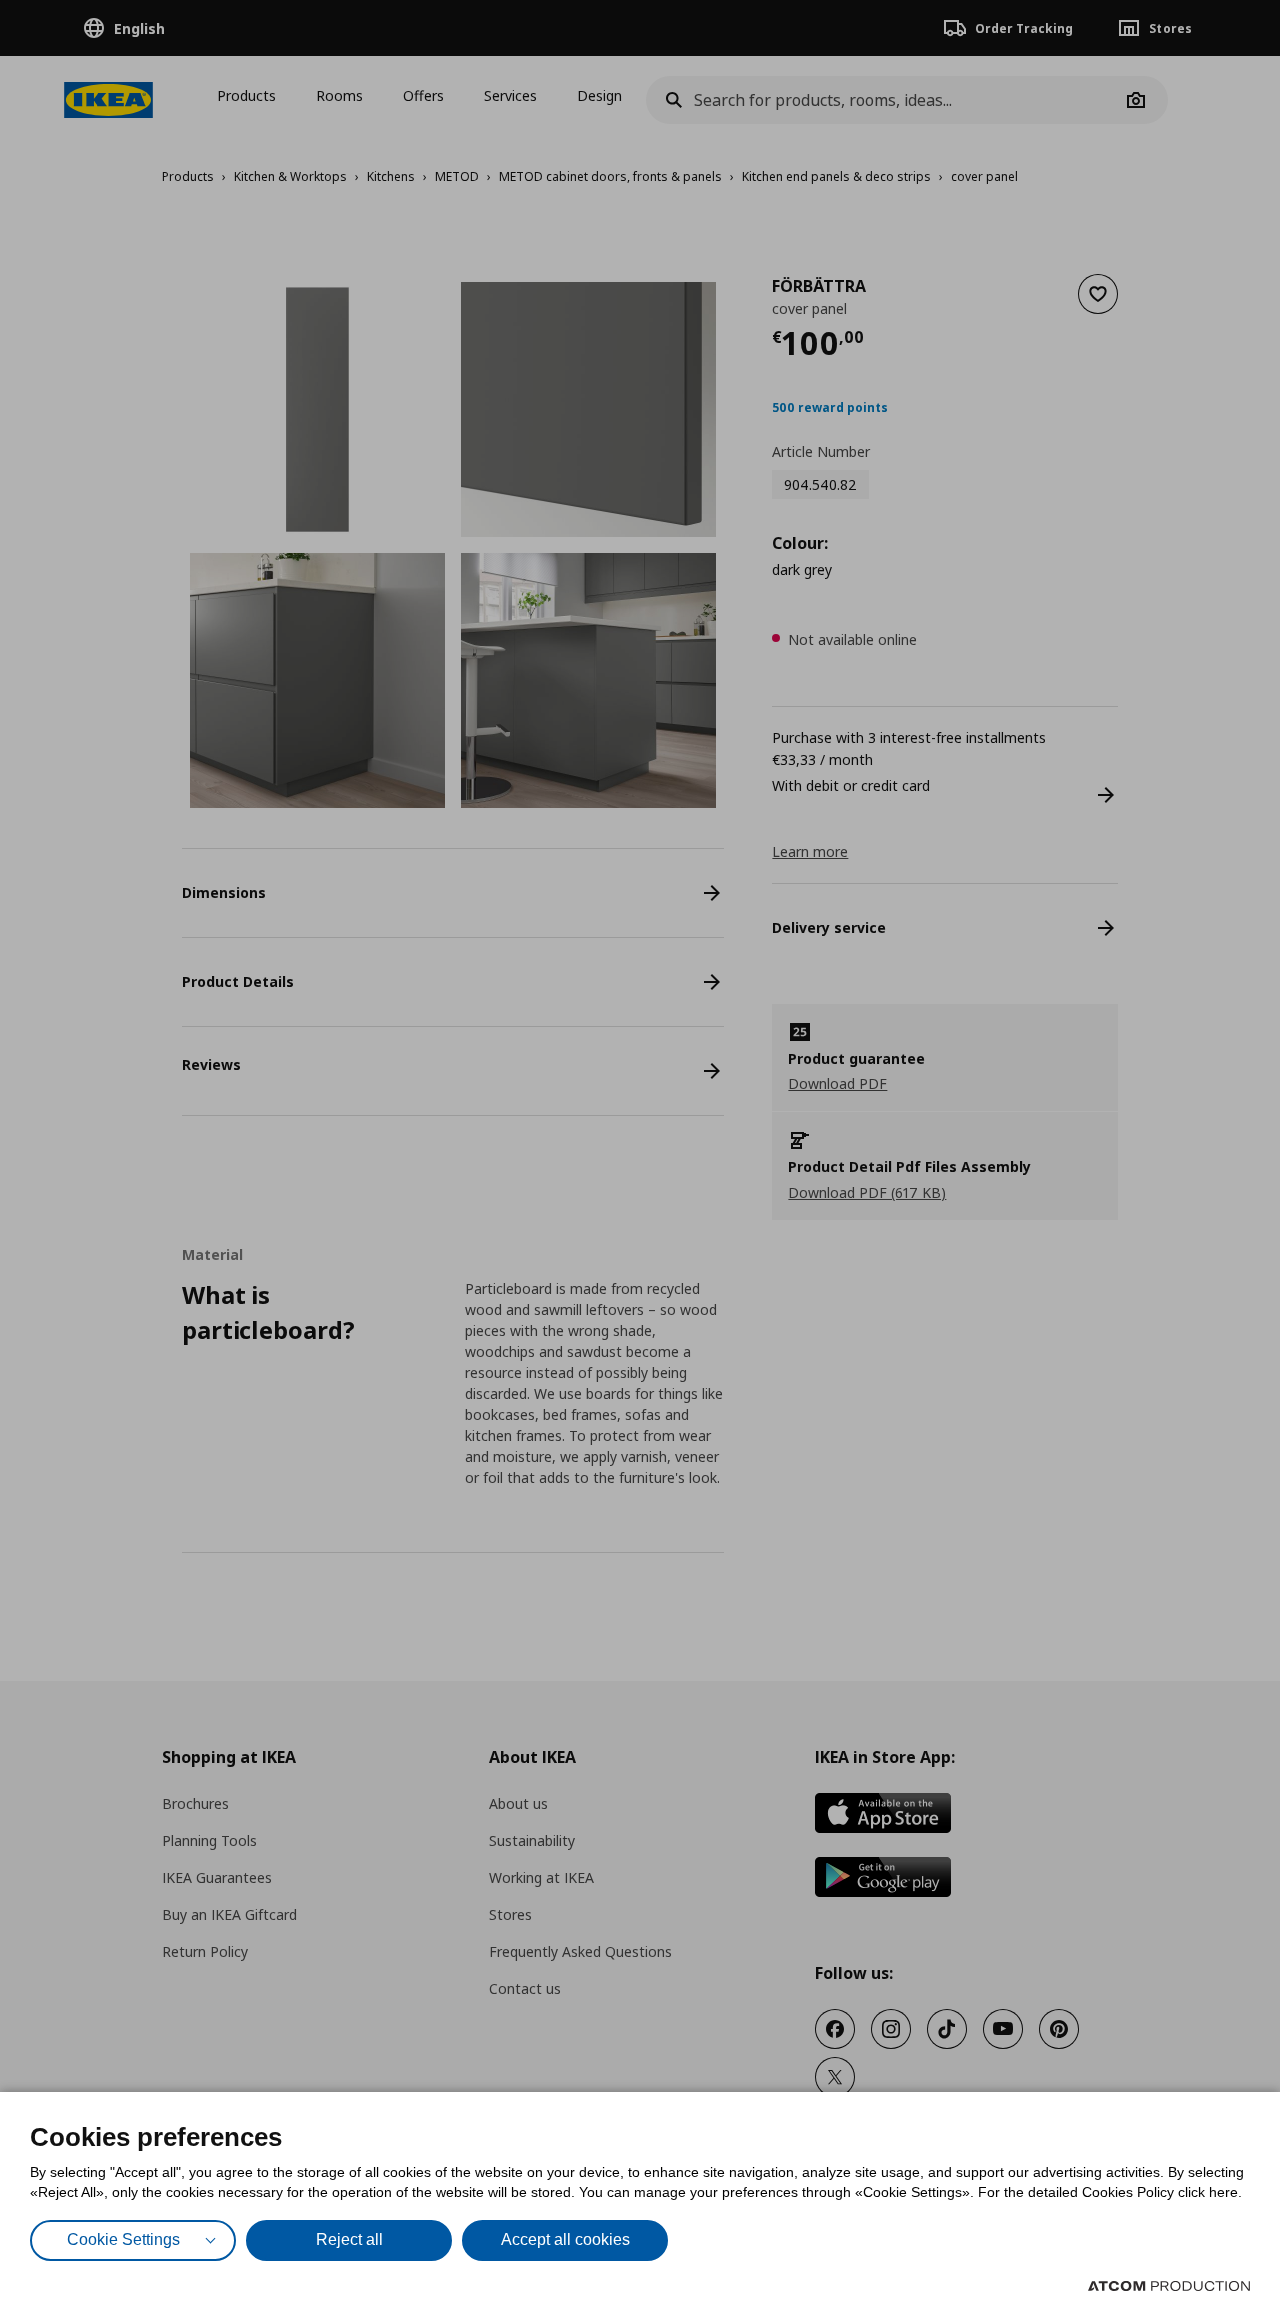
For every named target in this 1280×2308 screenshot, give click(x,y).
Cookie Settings (123, 2239)
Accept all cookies (565, 2239)
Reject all (349, 2239)
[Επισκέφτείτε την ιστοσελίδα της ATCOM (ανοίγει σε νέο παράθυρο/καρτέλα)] (1169, 2286)
